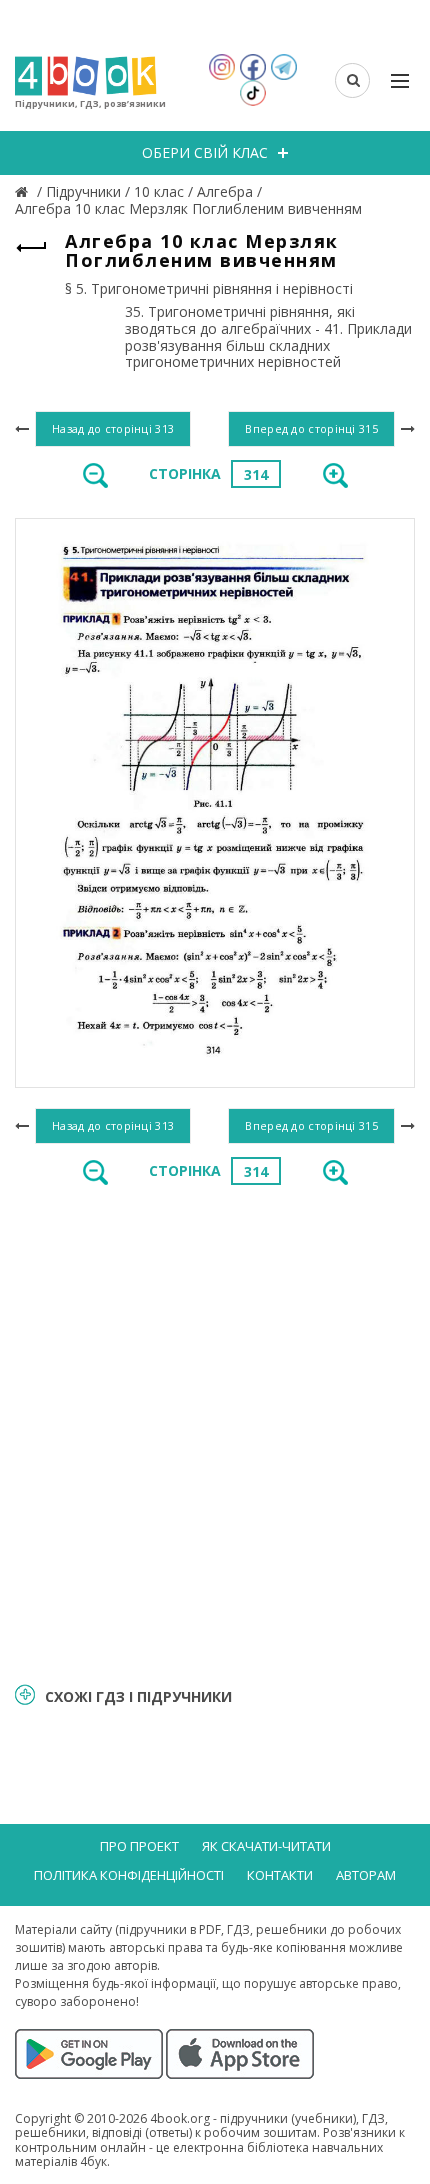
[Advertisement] (215, 1432)
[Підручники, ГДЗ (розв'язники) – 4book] (24, 191)
